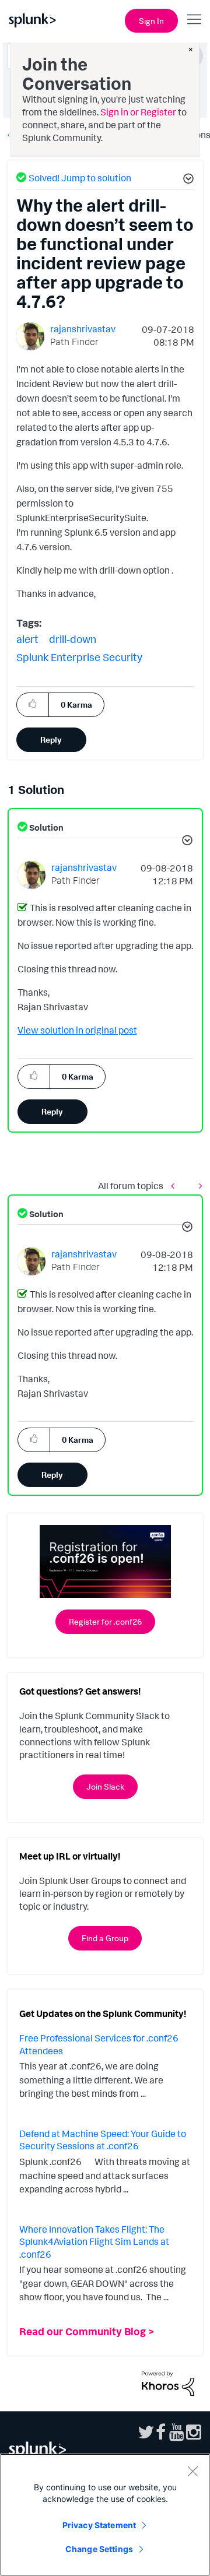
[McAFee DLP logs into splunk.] (176, 1186)
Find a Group (105, 1938)
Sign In (151, 21)
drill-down (73, 639)
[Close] (192, 2471)
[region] (105, 2515)
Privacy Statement (99, 2525)
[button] (187, 180)
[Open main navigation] (194, 19)
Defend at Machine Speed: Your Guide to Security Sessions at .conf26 (103, 2140)
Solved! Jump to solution (80, 178)
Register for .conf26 (105, 1621)
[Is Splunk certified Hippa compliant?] (198, 1186)
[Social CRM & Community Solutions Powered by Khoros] (168, 2382)
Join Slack (105, 1786)
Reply (51, 739)
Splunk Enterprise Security (79, 657)
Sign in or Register (138, 112)
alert (27, 639)
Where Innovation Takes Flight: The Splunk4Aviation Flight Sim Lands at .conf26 (94, 2242)
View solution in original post (77, 1030)
